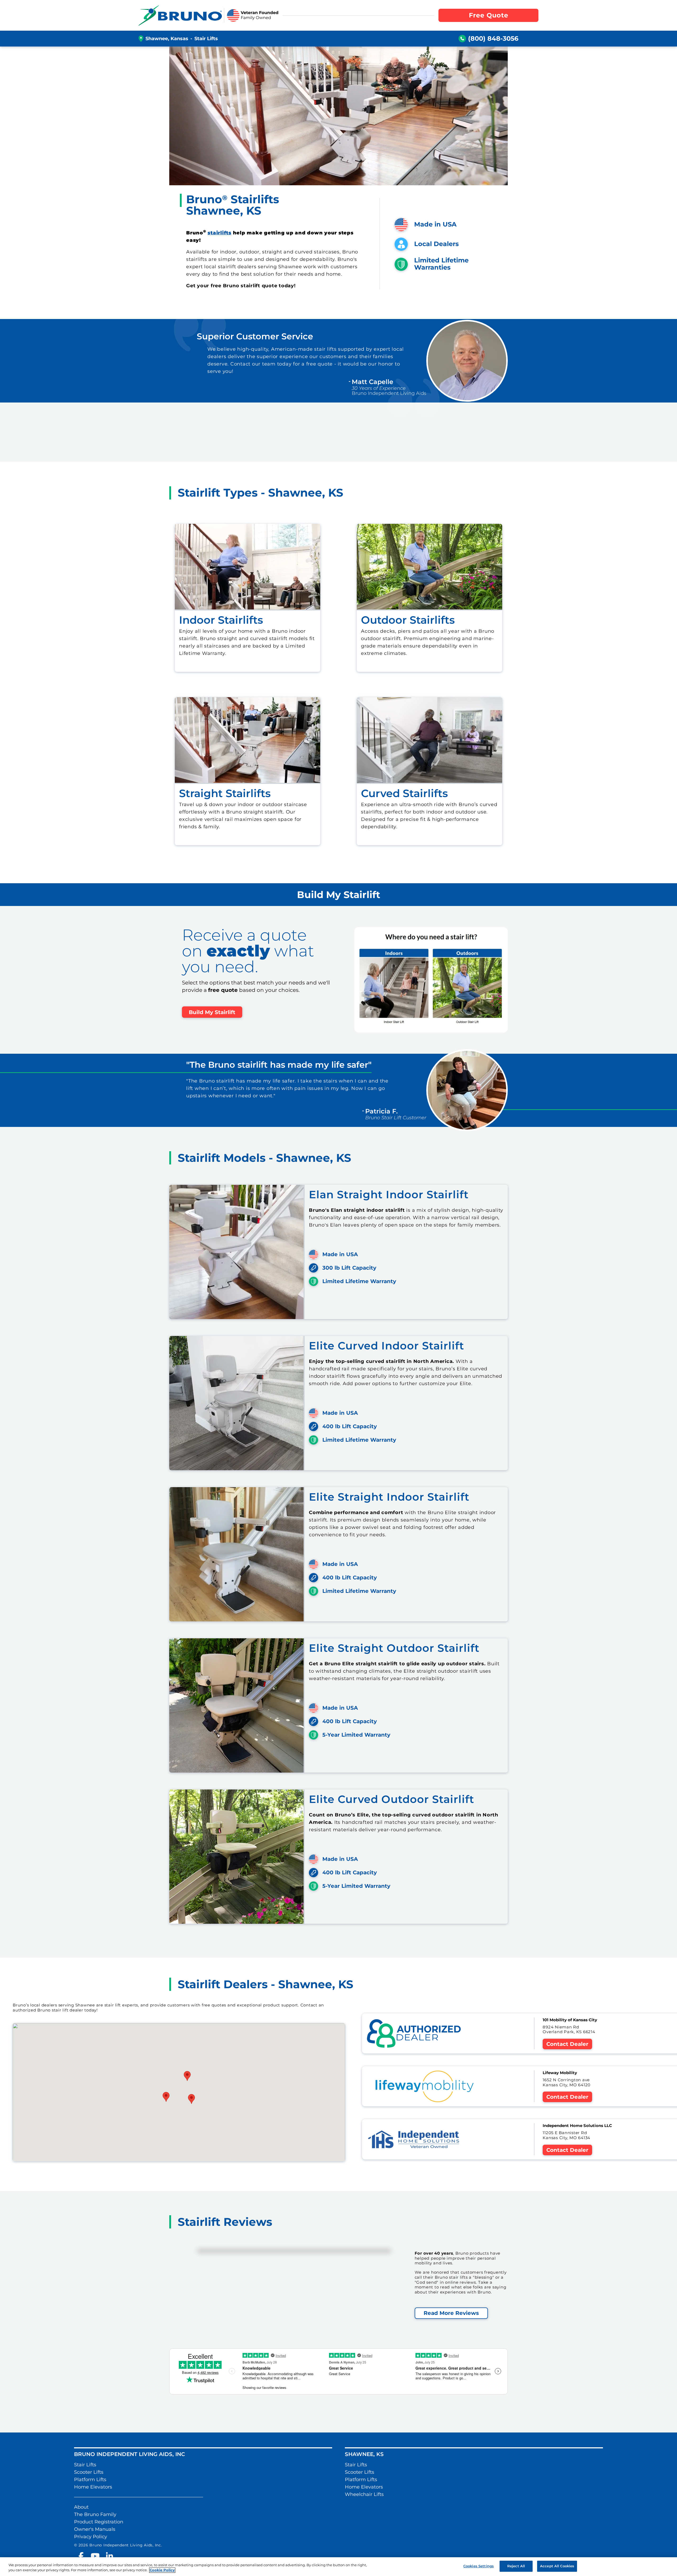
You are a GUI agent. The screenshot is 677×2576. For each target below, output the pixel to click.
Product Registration (99, 2522)
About (81, 2507)
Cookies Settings (479, 2566)
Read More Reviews (451, 2313)
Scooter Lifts (89, 2472)
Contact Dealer (567, 2044)
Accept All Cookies (557, 2566)
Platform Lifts (90, 2480)
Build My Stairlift (212, 1012)
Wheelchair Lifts (364, 2494)
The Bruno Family (95, 2514)
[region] (338, 2567)
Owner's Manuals (95, 2529)
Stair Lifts (85, 2465)
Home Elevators (93, 2487)
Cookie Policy (162, 2570)
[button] (166, 2097)
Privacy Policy (91, 2537)
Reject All (516, 2566)
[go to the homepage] (180, 15)
